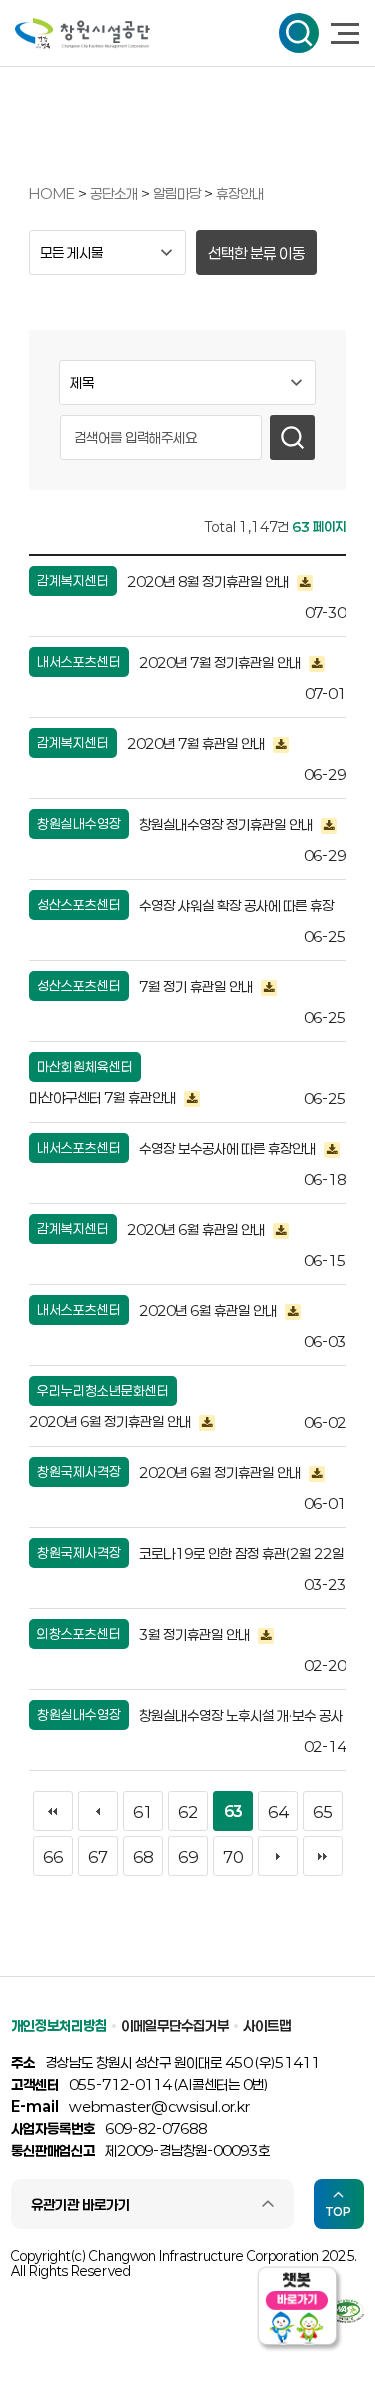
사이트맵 (267, 2025)
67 (98, 1857)
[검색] (292, 437)
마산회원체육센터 (85, 1067)
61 (143, 1812)
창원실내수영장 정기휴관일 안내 (227, 824)
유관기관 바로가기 (80, 2204)
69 (188, 1857)
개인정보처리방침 (59, 2025)
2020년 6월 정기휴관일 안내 (111, 1421)
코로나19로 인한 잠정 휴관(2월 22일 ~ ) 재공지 (241, 1556)
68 (143, 1857)
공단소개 (115, 193)
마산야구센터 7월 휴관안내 (104, 1097)
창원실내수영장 (79, 824)
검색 (299, 33)
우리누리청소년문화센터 (103, 1391)
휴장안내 (240, 193)
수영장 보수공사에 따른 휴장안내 (229, 1148)
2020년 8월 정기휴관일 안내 (209, 581)
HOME (52, 193)
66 (53, 1857)
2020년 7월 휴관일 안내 (197, 743)
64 (278, 1812)
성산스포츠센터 (79, 905)
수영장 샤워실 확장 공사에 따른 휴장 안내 (236, 908)
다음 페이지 (278, 1856)
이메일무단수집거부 (175, 2025)
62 (188, 1812)
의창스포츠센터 (79, 1634)
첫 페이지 (53, 1811)
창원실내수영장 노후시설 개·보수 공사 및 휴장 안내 (241, 1718)
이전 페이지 (98, 1811)
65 (323, 1812)
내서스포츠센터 (79, 662)
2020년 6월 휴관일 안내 (197, 1229)
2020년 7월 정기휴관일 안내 (221, 662)
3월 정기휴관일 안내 (196, 1634)
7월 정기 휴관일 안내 (197, 986)
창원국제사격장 (79, 1472)
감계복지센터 (73, 581)
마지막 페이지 (323, 1856)
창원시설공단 (82, 33)
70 (233, 1857)
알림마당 (178, 193)
